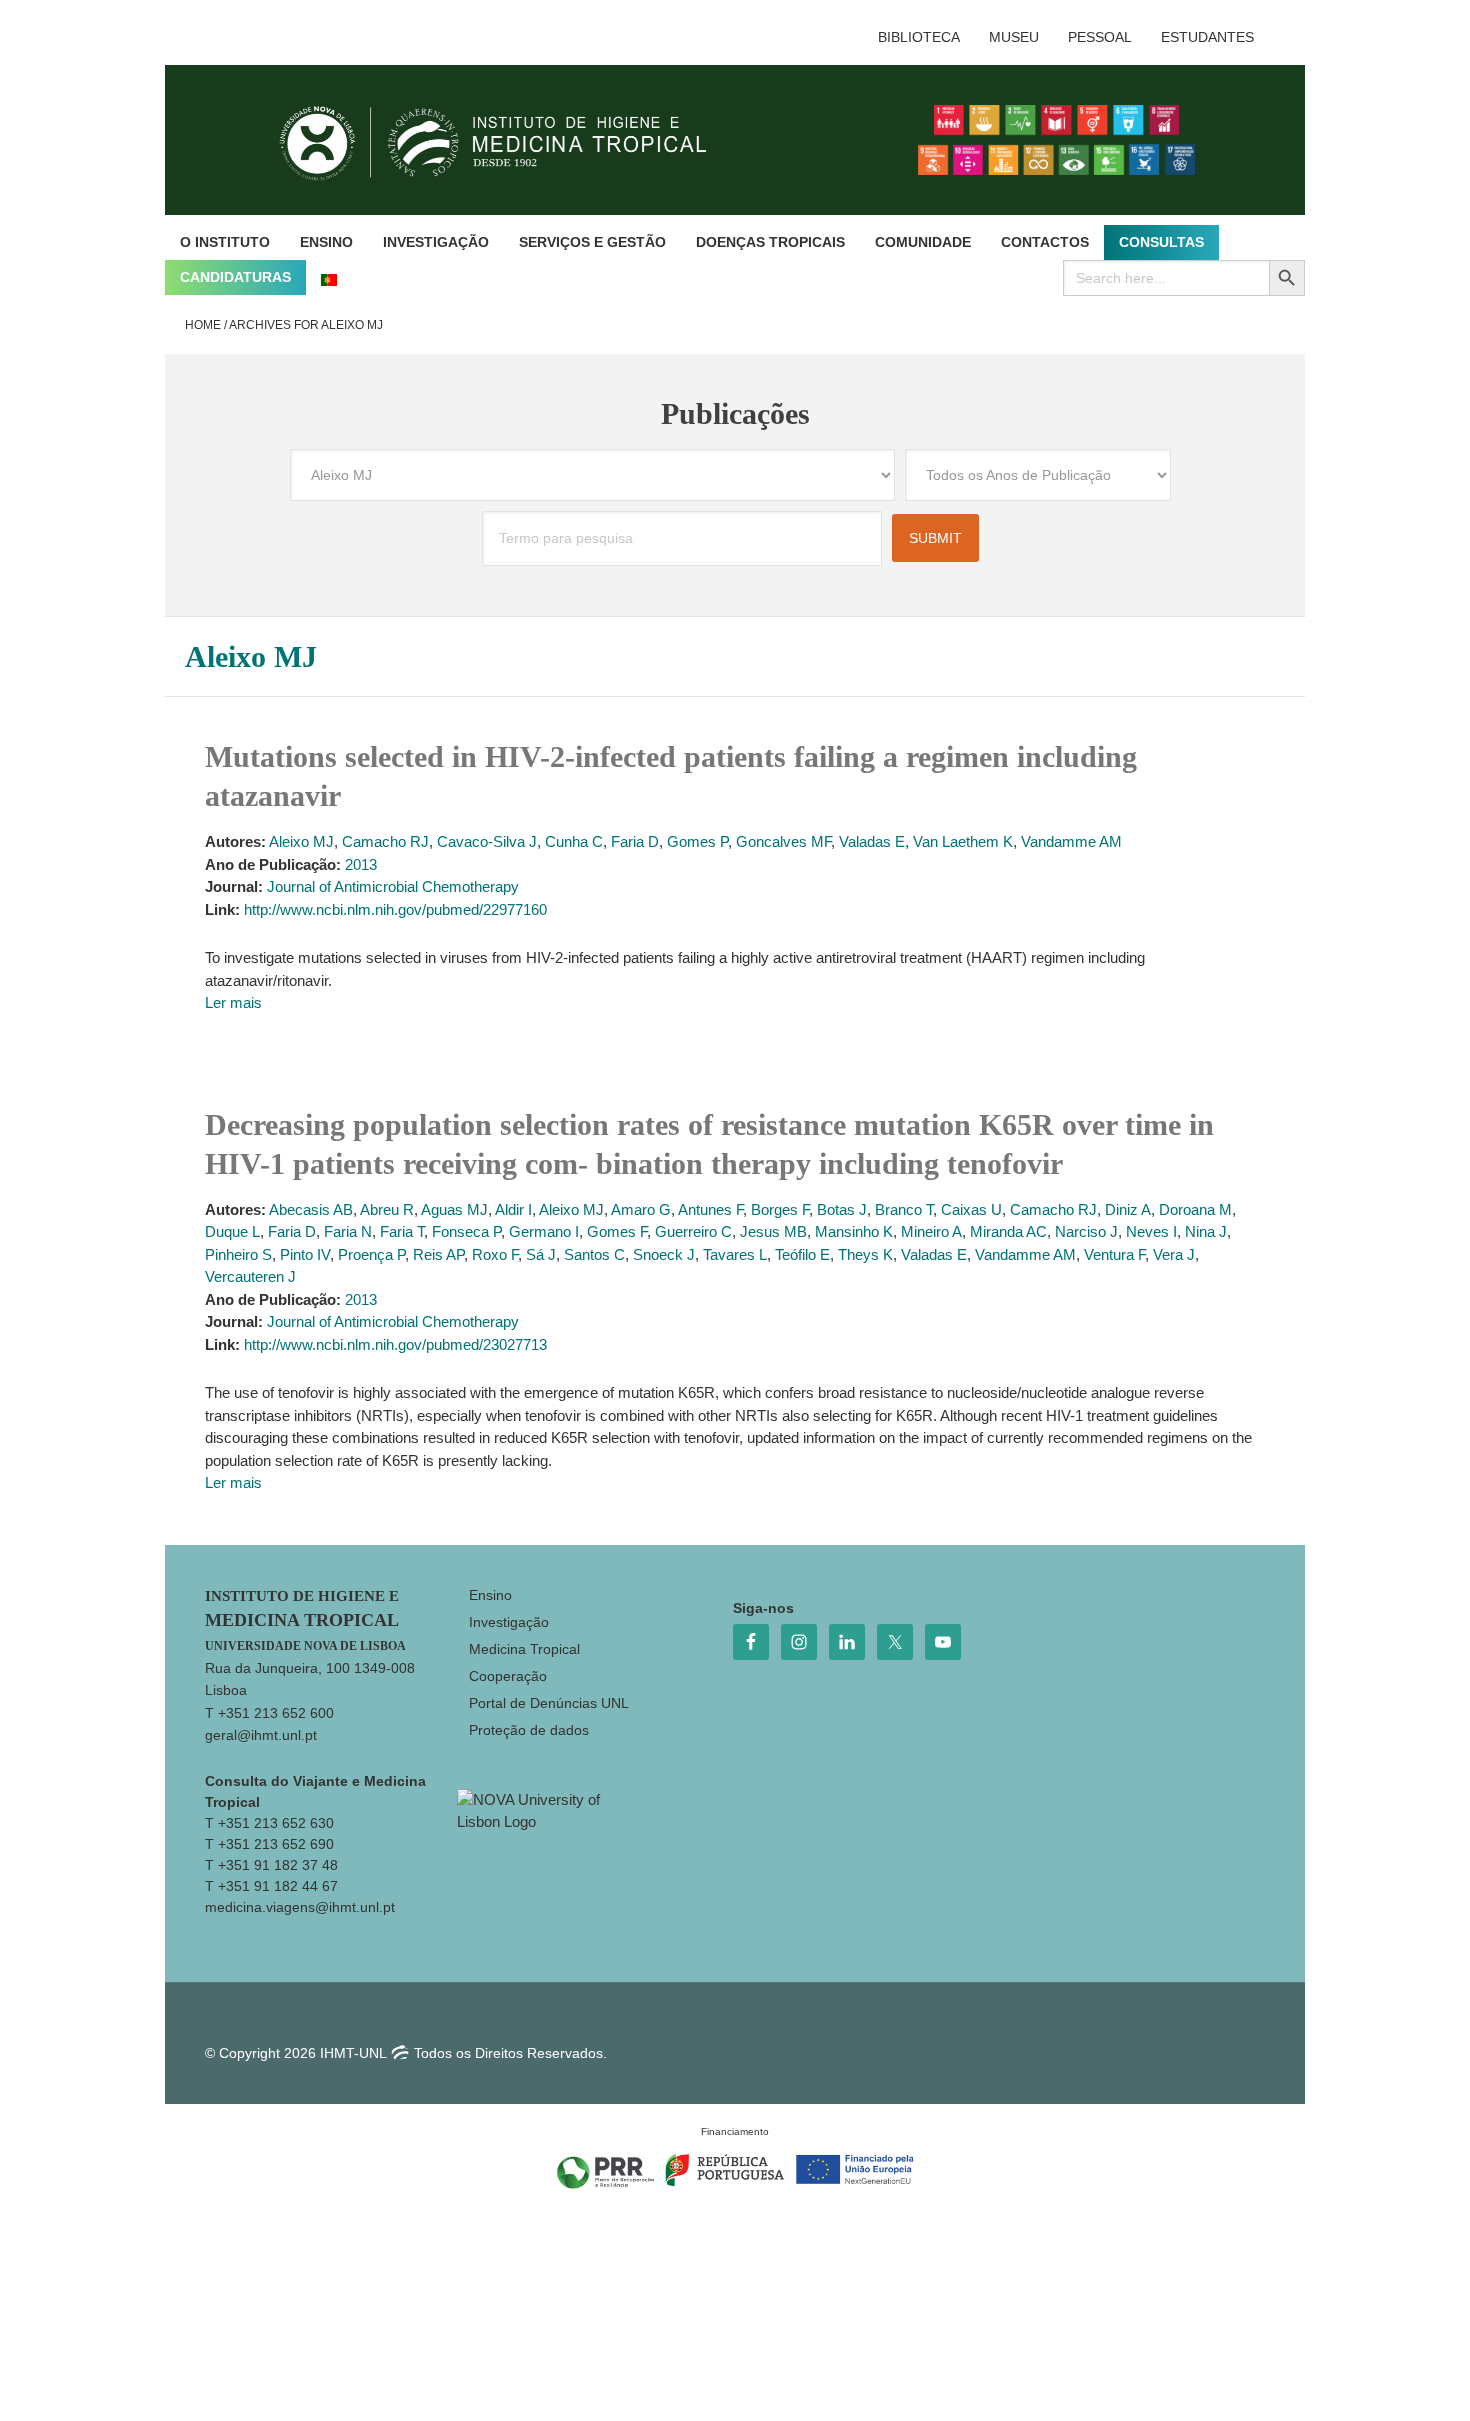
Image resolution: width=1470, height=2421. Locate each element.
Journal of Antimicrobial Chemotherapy (393, 886)
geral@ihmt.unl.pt (261, 1735)
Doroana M (1195, 1209)
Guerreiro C (693, 1231)
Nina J (1206, 1231)
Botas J (842, 1209)
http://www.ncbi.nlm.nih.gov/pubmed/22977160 (395, 909)
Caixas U (971, 1209)
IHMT (508, 140)
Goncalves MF (783, 841)
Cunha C (574, 841)
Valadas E (872, 841)
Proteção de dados (529, 1730)
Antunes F (710, 1209)
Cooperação (508, 1676)
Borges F (780, 1209)
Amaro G (641, 1209)
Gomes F (617, 1231)
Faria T (402, 1231)
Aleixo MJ (301, 841)
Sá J (541, 1254)
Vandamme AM (1071, 841)
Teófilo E (802, 1254)
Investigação (509, 1622)
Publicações (735, 413)
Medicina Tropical (524, 1649)
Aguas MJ (454, 1209)
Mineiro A (931, 1231)
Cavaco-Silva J (487, 841)
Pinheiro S (238, 1254)
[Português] (329, 277)
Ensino (490, 1595)
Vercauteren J (250, 1276)
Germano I (544, 1231)
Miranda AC (1008, 1231)
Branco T (904, 1209)
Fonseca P (466, 1231)
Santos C (594, 1254)
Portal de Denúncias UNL (549, 1703)
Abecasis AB (311, 1209)
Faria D (635, 841)
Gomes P (697, 841)
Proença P (371, 1254)
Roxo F (495, 1254)
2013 (361, 864)
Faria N (348, 1231)
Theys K (865, 1254)
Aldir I (513, 1209)
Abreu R (387, 1209)
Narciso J (1086, 1231)
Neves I (1151, 1231)
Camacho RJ (385, 841)
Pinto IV (305, 1254)
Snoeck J (664, 1254)
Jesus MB (773, 1231)
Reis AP (438, 1254)
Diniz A (1128, 1209)
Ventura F (1114, 1254)
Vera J (1174, 1254)
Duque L (232, 1231)
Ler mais (233, 1002)
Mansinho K (854, 1231)
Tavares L (735, 1254)
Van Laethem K (963, 841)
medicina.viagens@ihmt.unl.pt (300, 1907)
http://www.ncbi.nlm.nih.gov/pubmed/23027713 (395, 1344)
